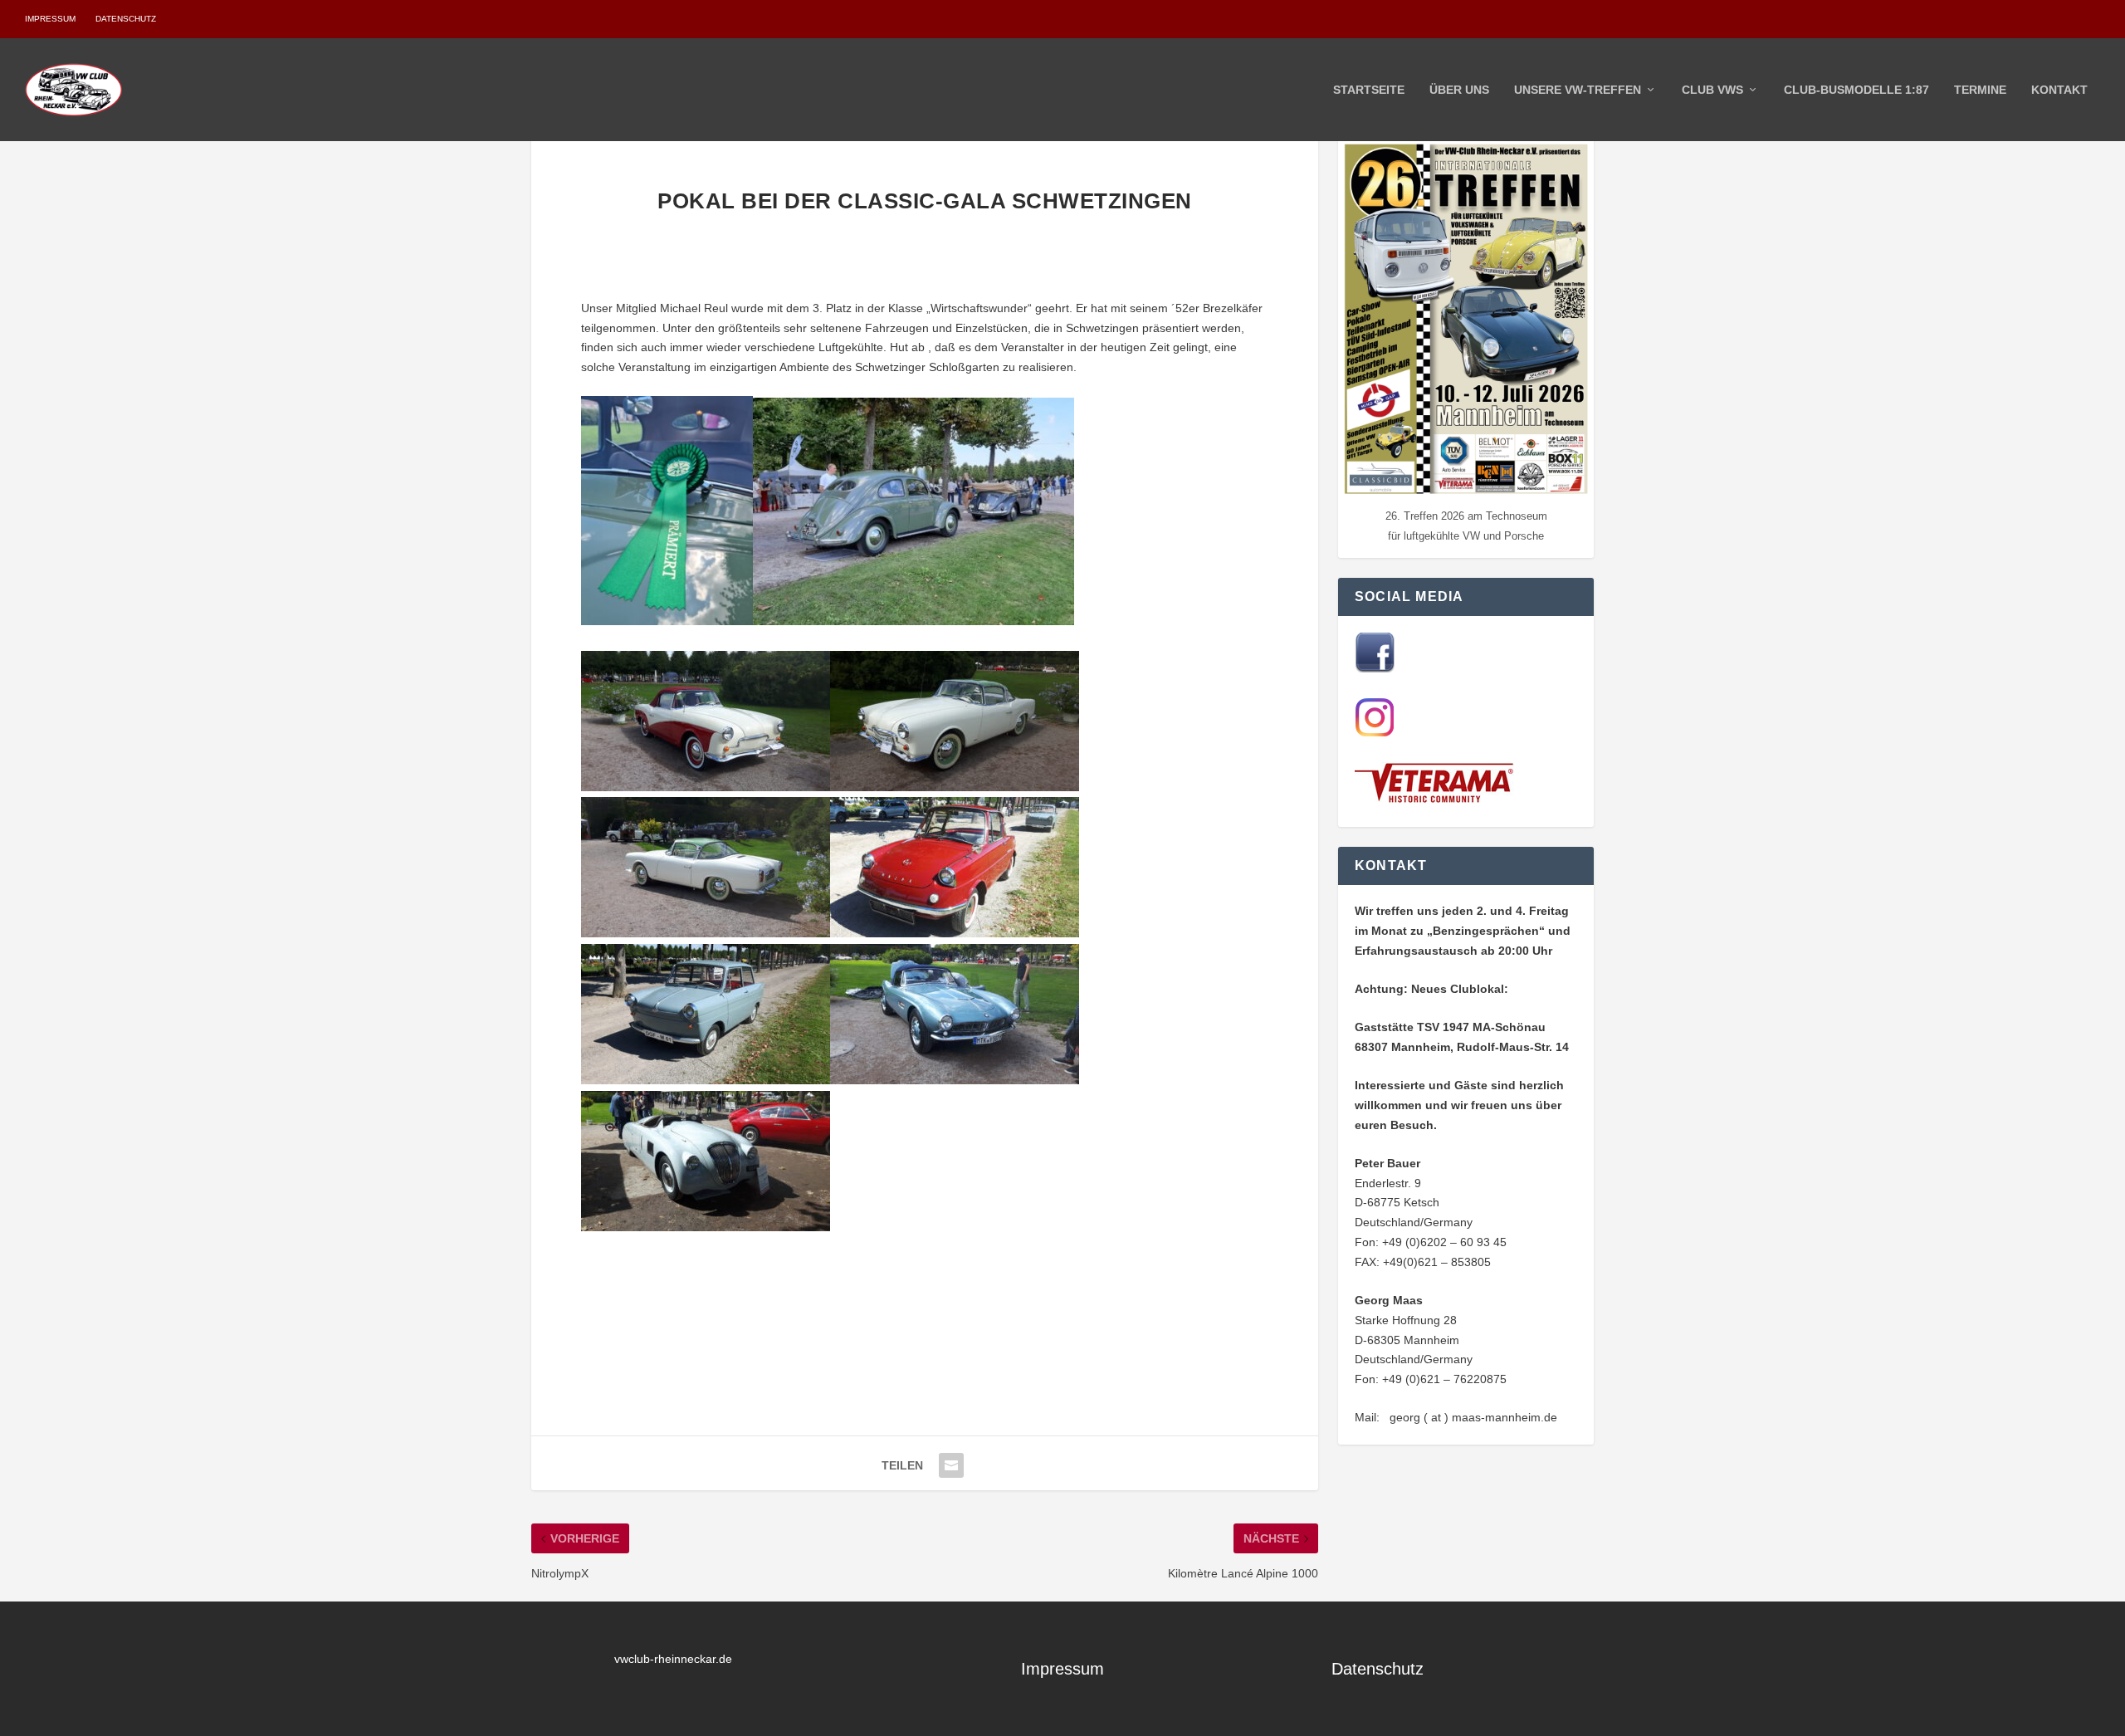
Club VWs (1712, 90)
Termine (1980, 90)
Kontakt (2059, 90)
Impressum (50, 19)
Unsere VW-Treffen (1578, 90)
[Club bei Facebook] (1375, 668)
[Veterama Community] (1438, 800)
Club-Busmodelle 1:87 (1856, 90)
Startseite (1369, 90)
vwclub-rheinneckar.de (673, 1659)
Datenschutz (126, 19)
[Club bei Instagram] (1375, 733)
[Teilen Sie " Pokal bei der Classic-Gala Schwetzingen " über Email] (951, 1465)
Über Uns (1459, 90)
